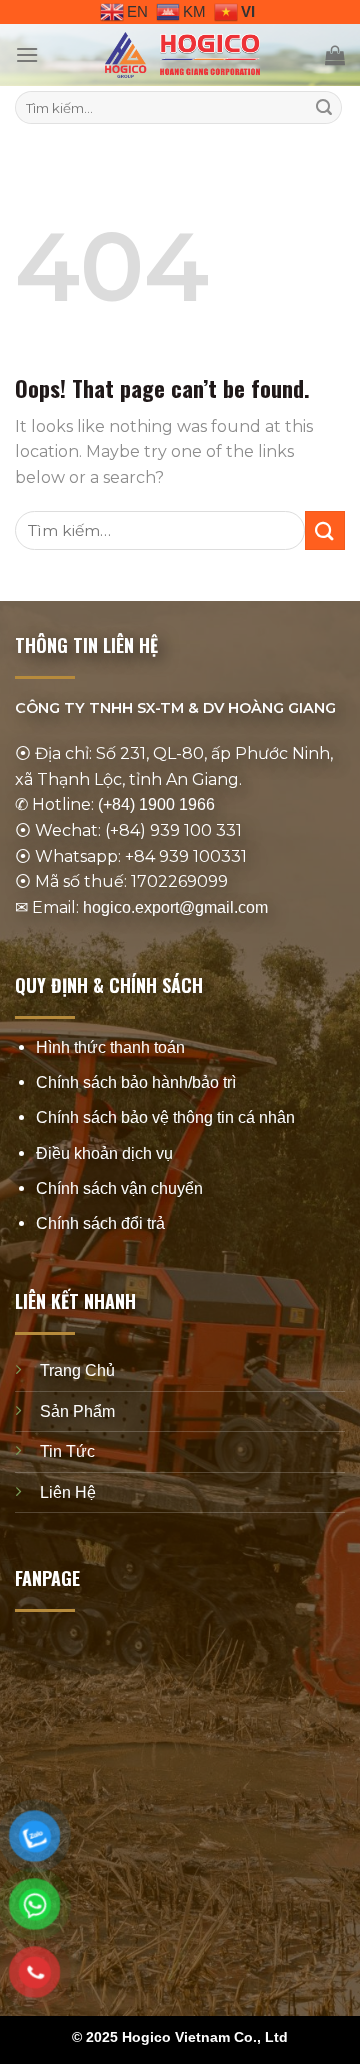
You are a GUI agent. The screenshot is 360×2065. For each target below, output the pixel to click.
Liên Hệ (68, 1492)
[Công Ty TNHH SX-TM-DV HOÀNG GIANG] (182, 55)
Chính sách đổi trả (100, 1223)
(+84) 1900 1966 (156, 805)
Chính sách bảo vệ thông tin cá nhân (165, 1118)
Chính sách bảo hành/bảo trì (136, 1082)
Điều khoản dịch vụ (104, 1153)
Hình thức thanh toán (110, 1047)
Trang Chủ (77, 1370)
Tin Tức (67, 1451)
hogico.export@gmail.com (175, 907)
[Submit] (324, 108)
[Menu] (27, 54)
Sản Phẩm (77, 1411)
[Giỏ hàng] (335, 55)
